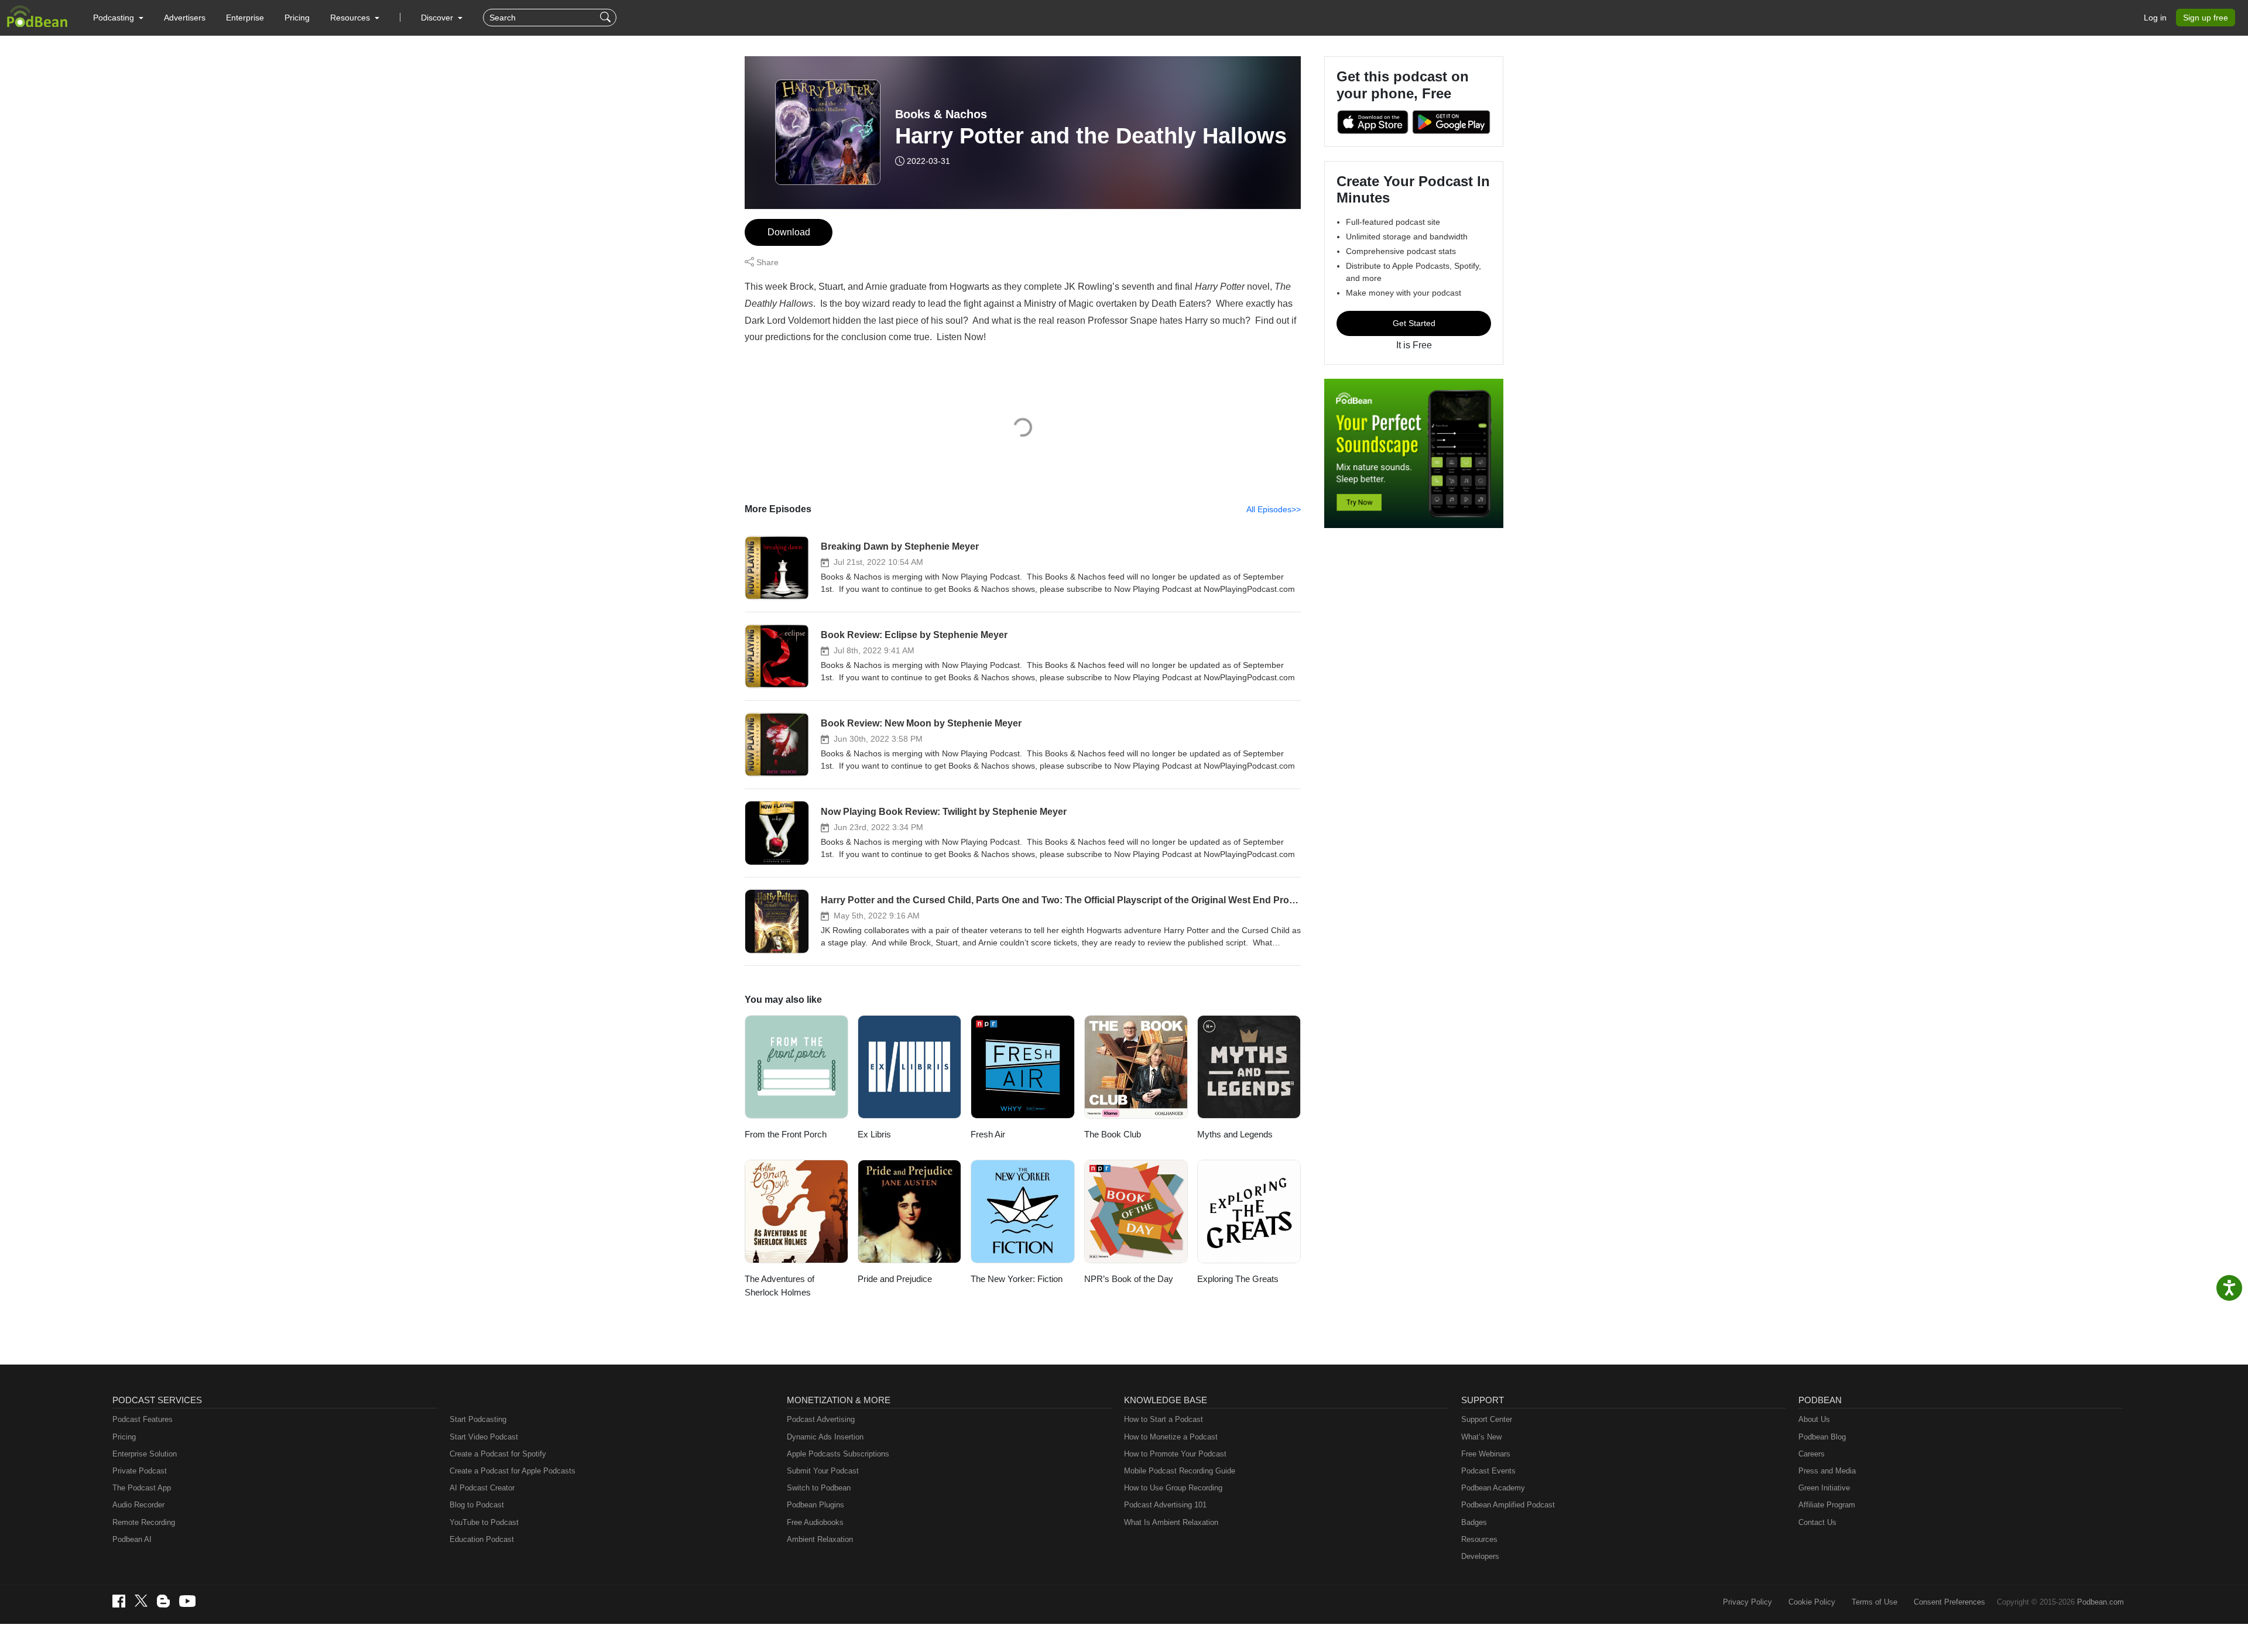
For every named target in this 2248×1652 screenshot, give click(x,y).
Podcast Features (143, 1419)
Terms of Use (1875, 1602)
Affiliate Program (1827, 1505)
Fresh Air (988, 1134)
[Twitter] (141, 1601)
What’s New (1481, 1437)
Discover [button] (438, 18)
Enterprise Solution (145, 1454)
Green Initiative (1824, 1488)
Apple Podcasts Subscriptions (838, 1454)
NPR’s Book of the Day (1129, 1279)
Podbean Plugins (815, 1505)
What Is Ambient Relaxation (1171, 1522)
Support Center (1487, 1419)
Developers (1480, 1556)
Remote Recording (144, 1522)
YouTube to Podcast (484, 1522)
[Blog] (163, 1601)
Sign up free (2206, 18)
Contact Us (1817, 1522)
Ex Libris (874, 1134)
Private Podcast (140, 1471)
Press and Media (1827, 1471)
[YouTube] (187, 1601)
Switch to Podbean (819, 1488)
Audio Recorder (138, 1505)
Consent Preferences (1949, 1602)
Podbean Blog (1822, 1437)
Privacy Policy (1747, 1602)
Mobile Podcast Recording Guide (1180, 1471)
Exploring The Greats (1238, 1279)
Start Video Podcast (484, 1437)
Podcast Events (1488, 1471)
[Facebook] (119, 1601)
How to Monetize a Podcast (1171, 1437)
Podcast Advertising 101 (1165, 1505)
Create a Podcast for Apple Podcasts (513, 1471)
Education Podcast (482, 1539)
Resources (1479, 1539)
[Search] (607, 18)
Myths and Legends (1235, 1134)
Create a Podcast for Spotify (498, 1454)
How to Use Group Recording (1173, 1488)
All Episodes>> (1274, 509)
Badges (1474, 1522)
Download (789, 232)
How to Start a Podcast (1164, 1419)
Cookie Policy (1812, 1602)
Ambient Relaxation (820, 1539)
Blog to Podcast (477, 1505)
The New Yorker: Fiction (1017, 1279)
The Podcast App (142, 1488)
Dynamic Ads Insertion (825, 1437)
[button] (118, 18)
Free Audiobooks (815, 1522)
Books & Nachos (941, 114)
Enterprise (245, 18)
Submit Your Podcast (823, 1471)
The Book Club (1113, 1134)
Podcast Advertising (821, 1419)
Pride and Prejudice (895, 1279)
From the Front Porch (786, 1134)
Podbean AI (132, 1539)
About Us (1814, 1419)
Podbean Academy (1493, 1488)
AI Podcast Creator (482, 1488)
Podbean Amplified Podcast (1508, 1505)
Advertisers (185, 18)
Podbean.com (2100, 1602)
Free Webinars (1486, 1454)
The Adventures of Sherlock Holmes (779, 1286)
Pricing (297, 18)
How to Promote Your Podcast (1175, 1454)
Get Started (1414, 323)
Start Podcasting (478, 1419)
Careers (1812, 1454)
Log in (2155, 18)
